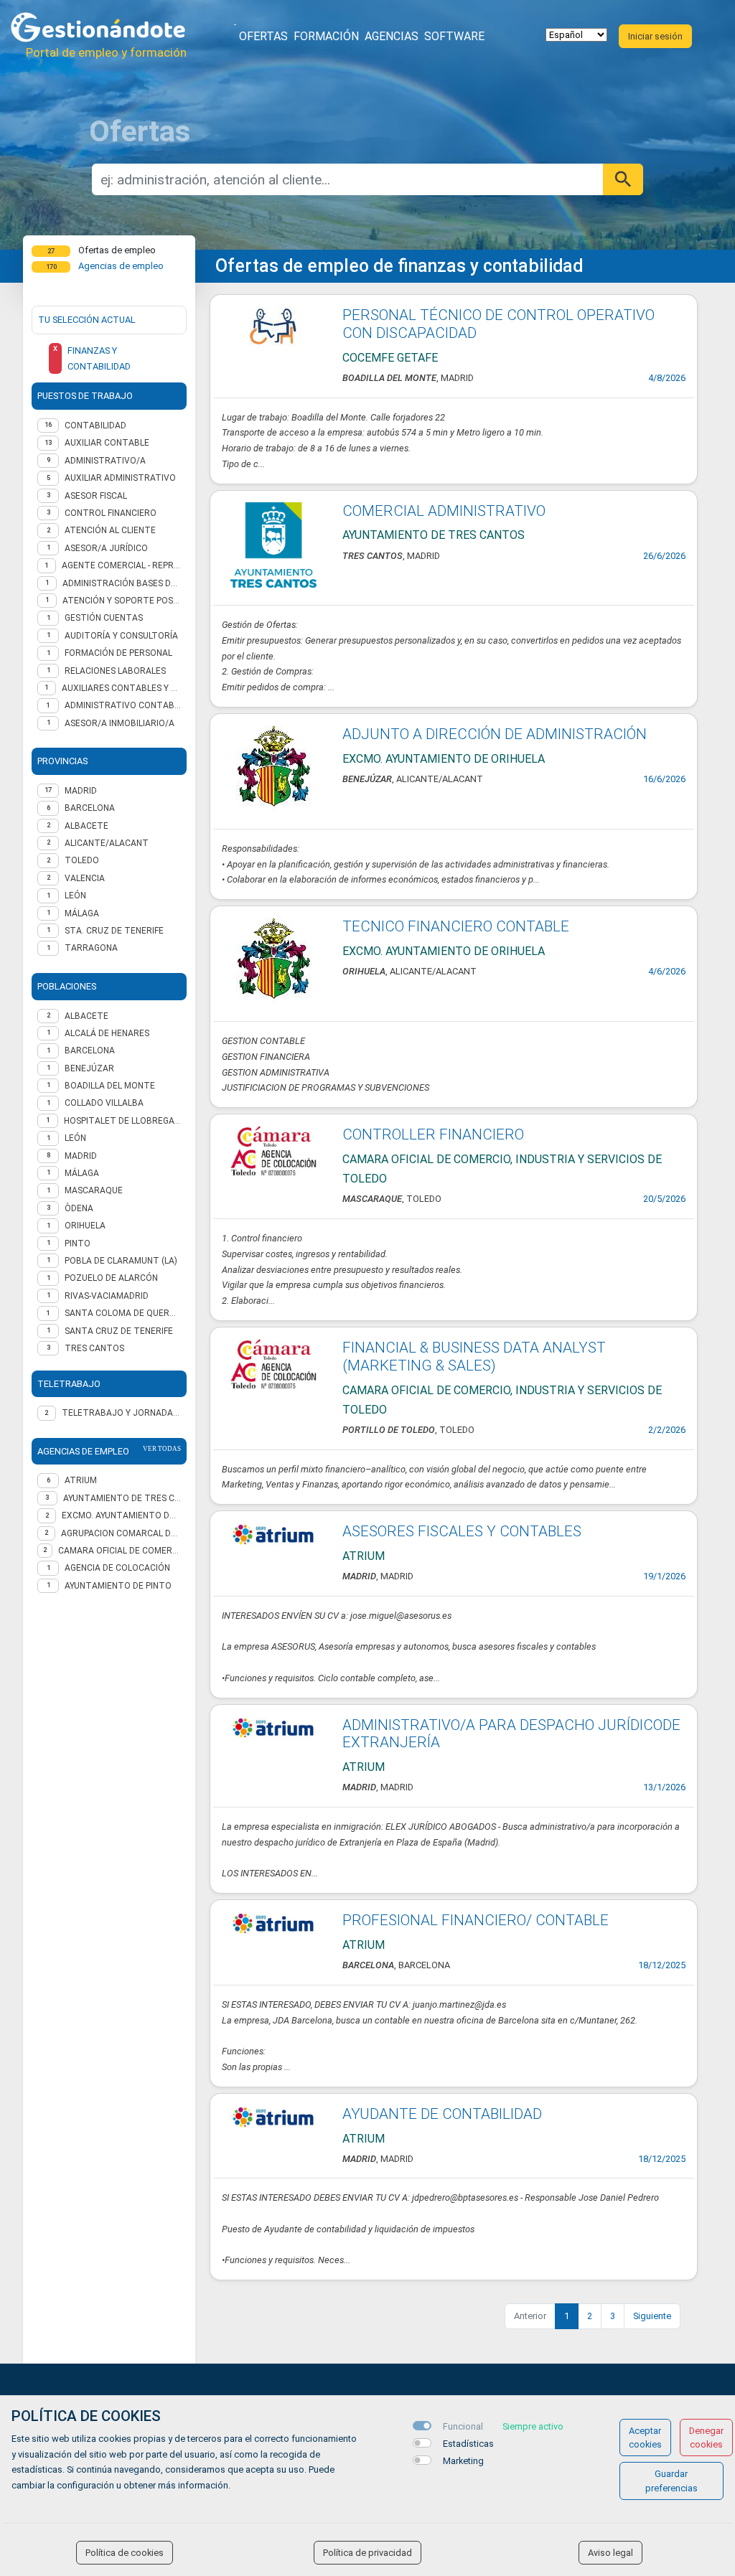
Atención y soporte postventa (122, 601)
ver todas (162, 1449)
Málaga (82, 1173)
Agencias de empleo (121, 266)
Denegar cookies (706, 2438)
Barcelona (90, 1050)
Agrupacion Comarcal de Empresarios (121, 1533)
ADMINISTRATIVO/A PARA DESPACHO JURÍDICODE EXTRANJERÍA (511, 1734)
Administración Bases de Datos (122, 583)
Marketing (463, 2461)
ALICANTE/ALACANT (107, 843)
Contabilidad (95, 426)
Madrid (81, 1156)
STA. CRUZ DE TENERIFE (114, 931)
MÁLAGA (82, 913)
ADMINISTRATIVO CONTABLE (123, 705)
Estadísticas (468, 2444)
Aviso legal (610, 2553)
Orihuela (85, 1226)
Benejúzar (89, 1068)
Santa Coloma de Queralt (123, 1313)
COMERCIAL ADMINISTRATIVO (444, 511)
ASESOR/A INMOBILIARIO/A (120, 723)
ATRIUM (81, 1480)
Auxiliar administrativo (120, 478)
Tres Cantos (94, 1348)
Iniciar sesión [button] (655, 36)
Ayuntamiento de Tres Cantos (122, 1498)
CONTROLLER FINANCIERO (433, 1134)
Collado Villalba (104, 1103)
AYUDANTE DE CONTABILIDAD (442, 2114)
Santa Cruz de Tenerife (119, 1331)
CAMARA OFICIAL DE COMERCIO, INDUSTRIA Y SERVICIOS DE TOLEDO (120, 1551)
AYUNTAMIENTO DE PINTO (118, 1586)
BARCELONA (90, 808)
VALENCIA (85, 878)
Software (454, 36)
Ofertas (263, 36)
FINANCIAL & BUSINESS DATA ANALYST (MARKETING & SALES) (474, 1357)
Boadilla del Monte (110, 1086)
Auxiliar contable (107, 443)
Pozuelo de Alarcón (111, 1278)
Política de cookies (125, 2553)
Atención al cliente (110, 530)
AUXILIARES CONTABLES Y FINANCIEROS (121, 688)
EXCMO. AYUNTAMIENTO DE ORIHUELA (121, 1515)
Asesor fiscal (96, 496)
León (75, 1138)
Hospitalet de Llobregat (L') (122, 1121)
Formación (326, 36)
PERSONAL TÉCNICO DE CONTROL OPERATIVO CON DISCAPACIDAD (498, 324)
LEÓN (75, 896)
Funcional (463, 2426)
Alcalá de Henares (107, 1033)
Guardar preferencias (671, 2481)
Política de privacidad (367, 2553)
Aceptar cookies (645, 2438)
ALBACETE (86, 826)
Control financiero (111, 513)
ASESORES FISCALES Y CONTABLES (462, 1531)
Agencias (392, 36)
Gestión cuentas (104, 618)
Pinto (78, 1244)
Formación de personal (118, 653)
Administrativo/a (105, 461)
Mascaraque (94, 1190)
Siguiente (652, 2316)
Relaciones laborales (115, 671)
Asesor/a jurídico (106, 548)
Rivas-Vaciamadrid (107, 1296)
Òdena (79, 1208)
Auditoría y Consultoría (121, 636)
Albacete (86, 1016)
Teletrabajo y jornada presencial (121, 1413)
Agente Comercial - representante (121, 565)
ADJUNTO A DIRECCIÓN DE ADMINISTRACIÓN (495, 734)
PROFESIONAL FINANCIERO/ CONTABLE (476, 1920)
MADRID (81, 791)
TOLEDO (82, 860)
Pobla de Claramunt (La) (121, 1261)
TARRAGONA (91, 948)
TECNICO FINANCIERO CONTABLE (456, 926)
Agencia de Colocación (117, 1568)
